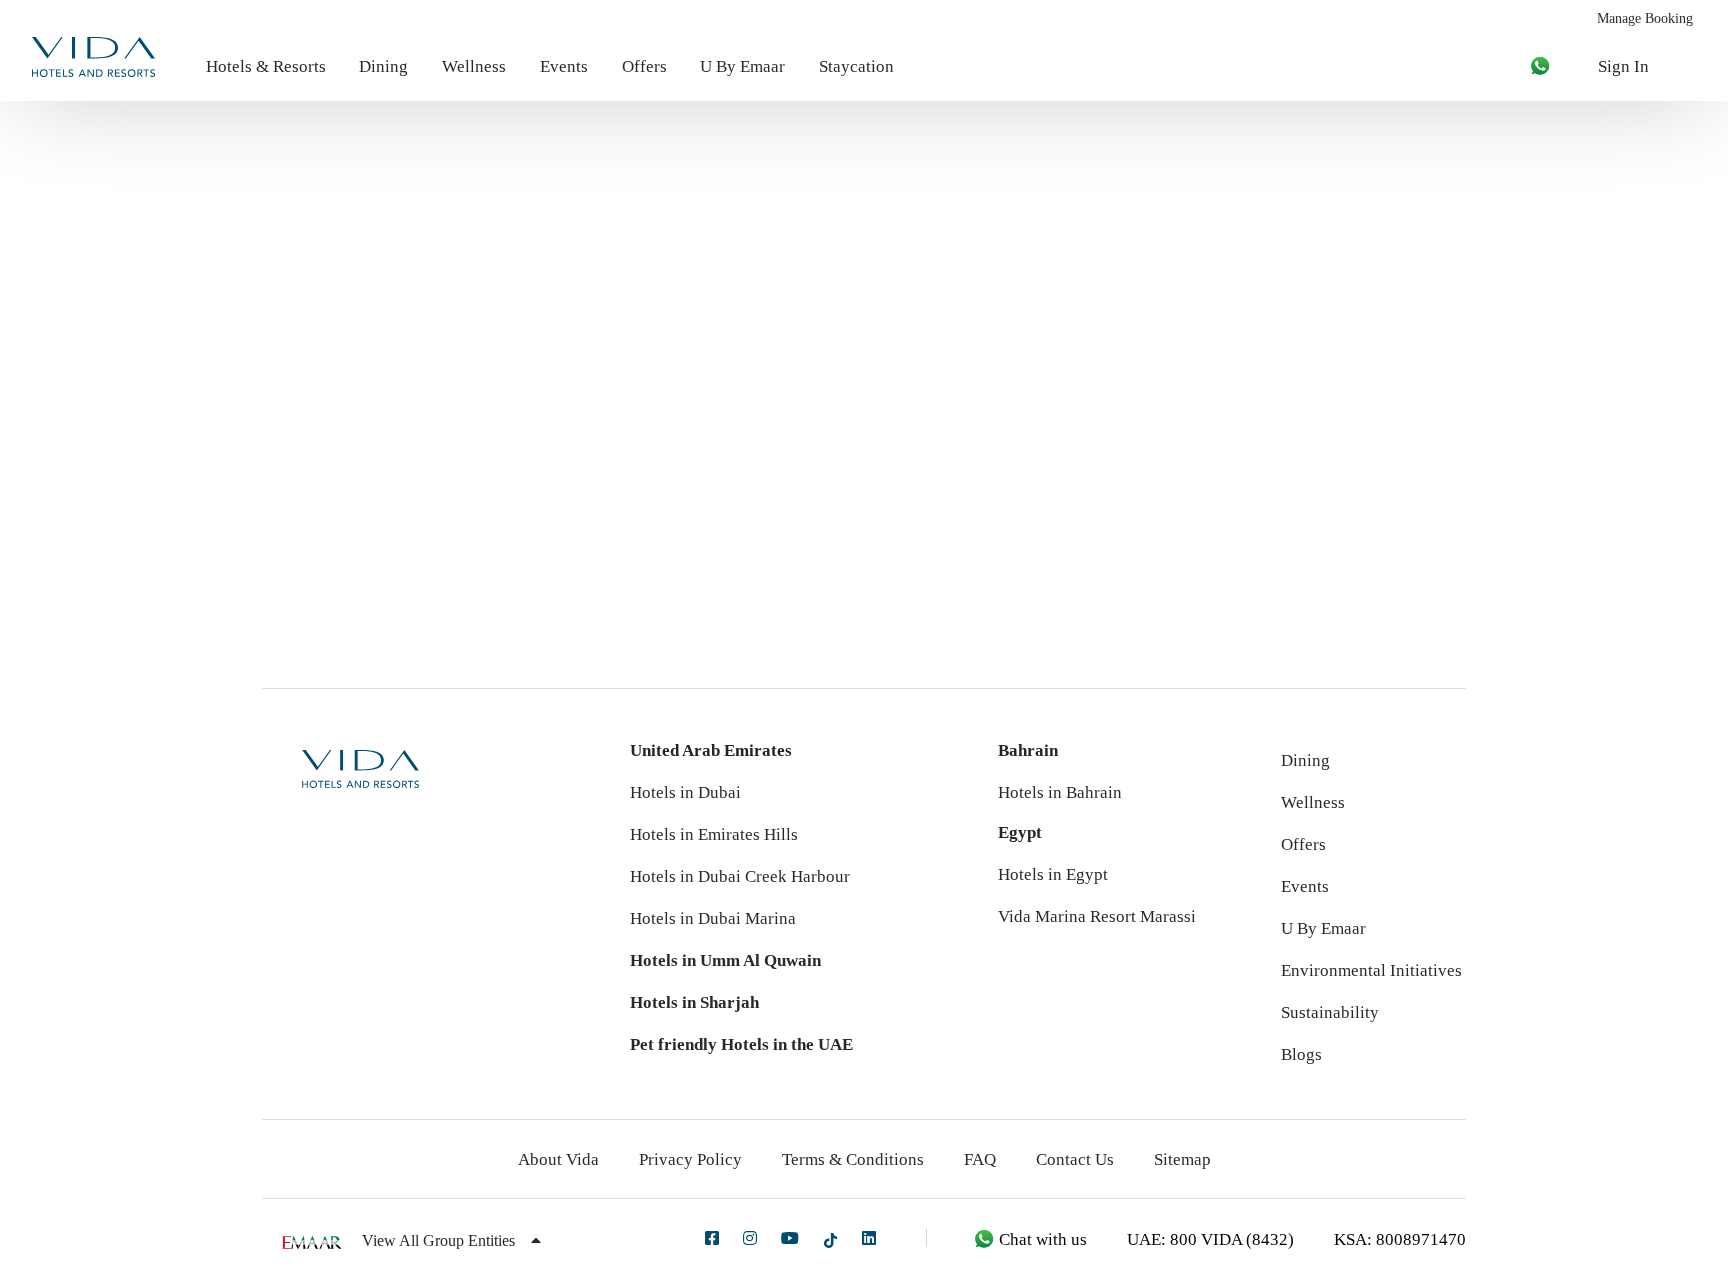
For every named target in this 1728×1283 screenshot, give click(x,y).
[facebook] (712, 1238)
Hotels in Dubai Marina (713, 918)
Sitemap (1182, 1159)
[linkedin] (869, 1238)
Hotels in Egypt (1053, 874)
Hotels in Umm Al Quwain (725, 960)
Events (564, 66)
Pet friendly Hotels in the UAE (741, 1044)
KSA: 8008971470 (1400, 1239)
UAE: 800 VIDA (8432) (1210, 1239)
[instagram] (750, 1238)
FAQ (980, 1159)
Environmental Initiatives (1371, 970)
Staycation (856, 66)
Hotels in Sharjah (694, 1002)
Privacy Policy (690, 1159)
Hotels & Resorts (266, 66)
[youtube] (790, 1238)
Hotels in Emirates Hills (714, 834)
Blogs (1301, 1054)
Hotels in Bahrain (1060, 792)
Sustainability (1330, 1012)
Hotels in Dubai (685, 792)
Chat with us (1041, 1239)
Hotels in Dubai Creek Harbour (740, 876)
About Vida (558, 1159)
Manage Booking (1645, 18)
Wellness (474, 66)
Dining (383, 66)
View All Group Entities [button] (440, 1240)
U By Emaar (742, 66)
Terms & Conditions (853, 1159)
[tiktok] (830, 1239)
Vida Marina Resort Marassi (1097, 916)
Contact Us (1075, 1159)
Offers (644, 66)
